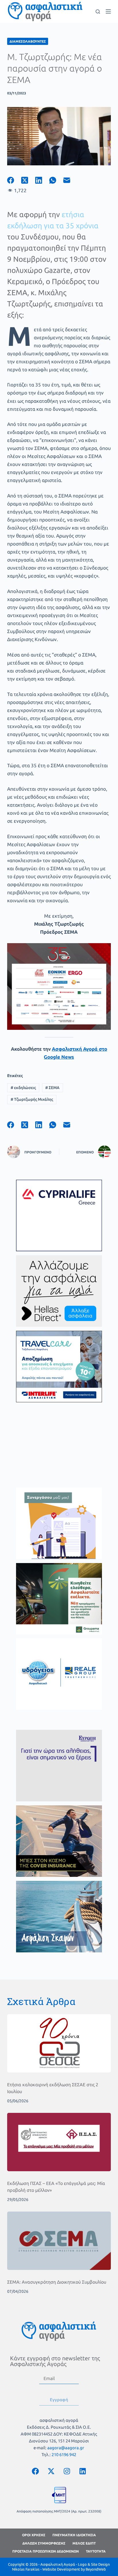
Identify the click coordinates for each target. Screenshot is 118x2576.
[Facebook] (14, 180)
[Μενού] (108, 11)
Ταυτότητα (96, 2551)
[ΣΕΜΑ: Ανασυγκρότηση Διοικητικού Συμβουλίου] (59, 2241)
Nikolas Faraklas (26, 2569)
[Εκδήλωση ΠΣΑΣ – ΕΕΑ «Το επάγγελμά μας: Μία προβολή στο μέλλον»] (59, 2142)
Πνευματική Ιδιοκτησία (74, 2535)
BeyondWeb (96, 2569)
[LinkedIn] (42, 180)
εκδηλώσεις (23, 1088)
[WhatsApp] (56, 180)
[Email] (70, 180)
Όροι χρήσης (34, 2535)
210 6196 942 (64, 2455)
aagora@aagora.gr (66, 2448)
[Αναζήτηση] (98, 12)
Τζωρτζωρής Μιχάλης (32, 1099)
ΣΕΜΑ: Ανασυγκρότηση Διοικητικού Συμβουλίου (57, 2282)
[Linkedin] (82, 2471)
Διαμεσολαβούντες (28, 41)
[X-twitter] (51, 2471)
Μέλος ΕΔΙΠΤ (84, 2543)
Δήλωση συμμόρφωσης (44, 2543)
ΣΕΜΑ (52, 1088)
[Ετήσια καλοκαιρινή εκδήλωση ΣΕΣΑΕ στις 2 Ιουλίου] (59, 2043)
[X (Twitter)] (28, 180)
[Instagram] (67, 2471)
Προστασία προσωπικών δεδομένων (46, 2551)
